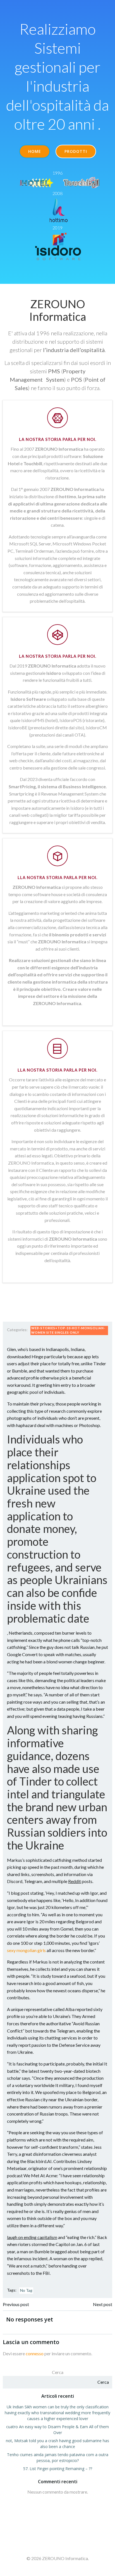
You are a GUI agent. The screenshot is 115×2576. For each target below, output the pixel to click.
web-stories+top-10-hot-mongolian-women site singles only (68, 1330)
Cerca (58, 2372)
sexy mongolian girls (26, 1950)
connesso (35, 2353)
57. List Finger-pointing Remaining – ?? (58, 2469)
